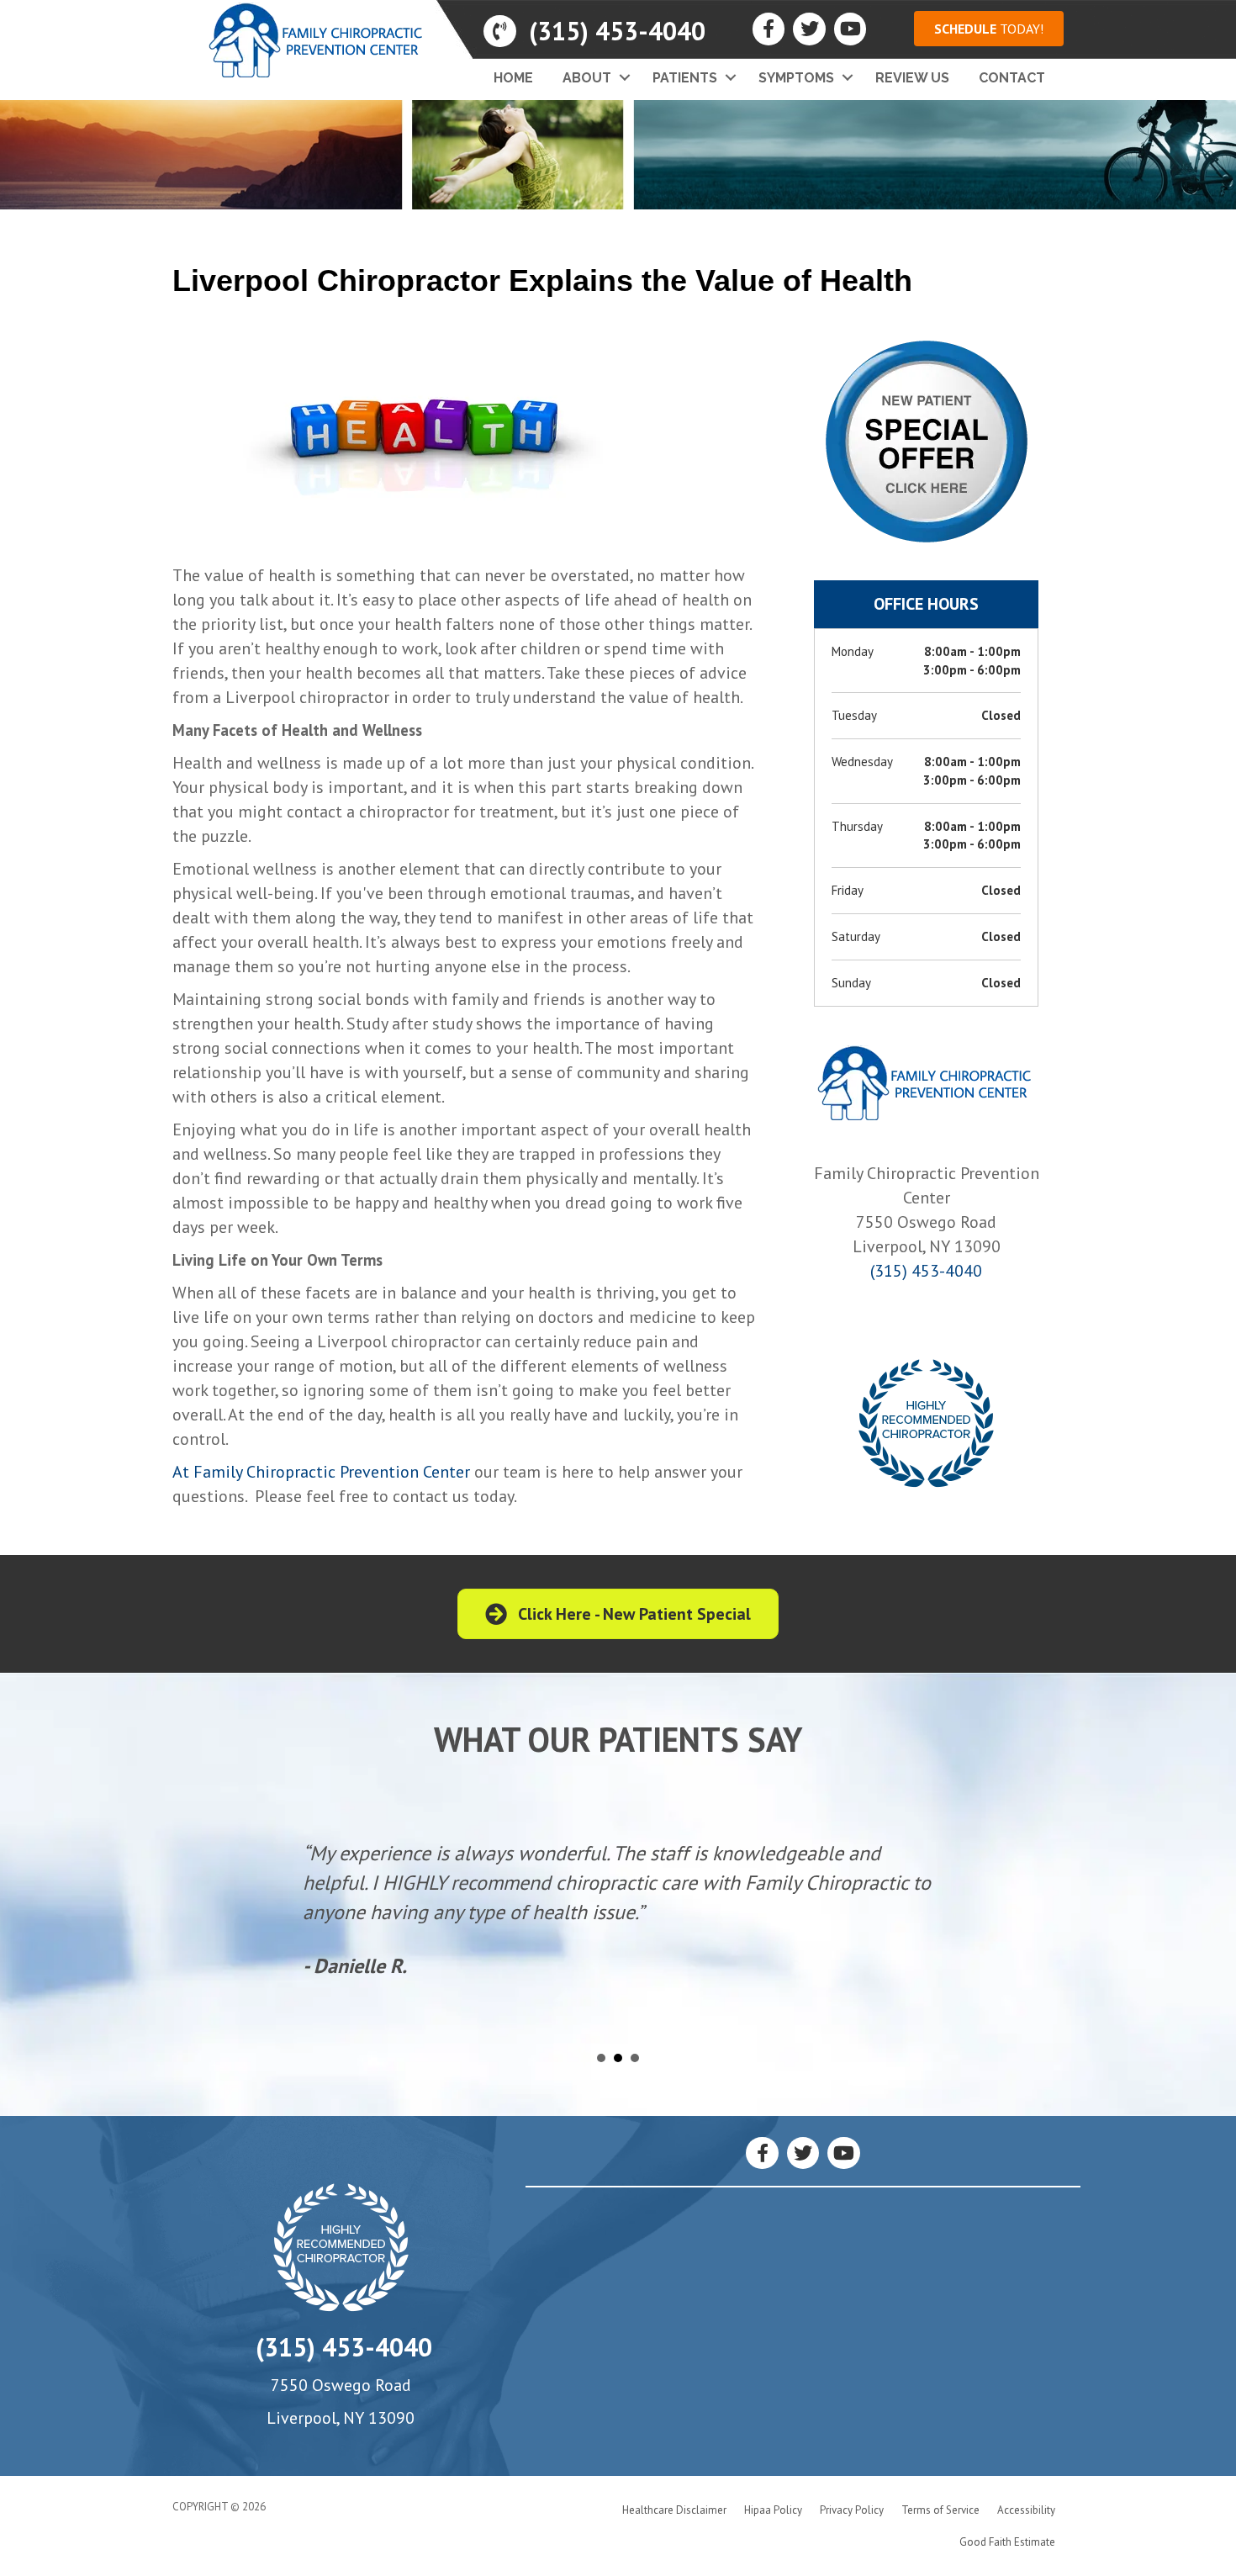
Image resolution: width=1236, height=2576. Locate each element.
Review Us (912, 78)
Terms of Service (940, 2510)
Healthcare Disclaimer (674, 2510)
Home (513, 78)
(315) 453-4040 (926, 1271)
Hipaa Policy (773, 2510)
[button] (989, 29)
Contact (1012, 78)
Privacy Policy (852, 2510)
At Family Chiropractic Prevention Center (321, 1472)
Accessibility (1026, 2510)
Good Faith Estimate (1007, 2542)
